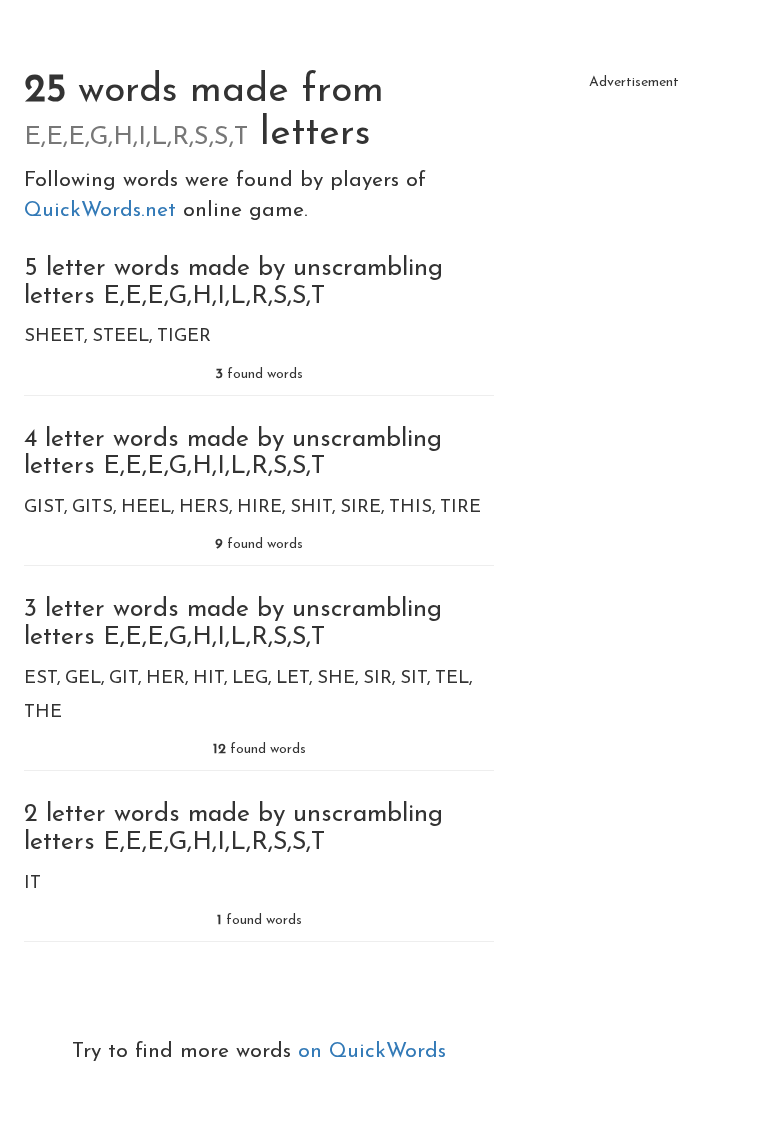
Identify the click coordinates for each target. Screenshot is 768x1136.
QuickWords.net (103, 210)
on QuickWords (372, 1051)
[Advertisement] (634, 200)
